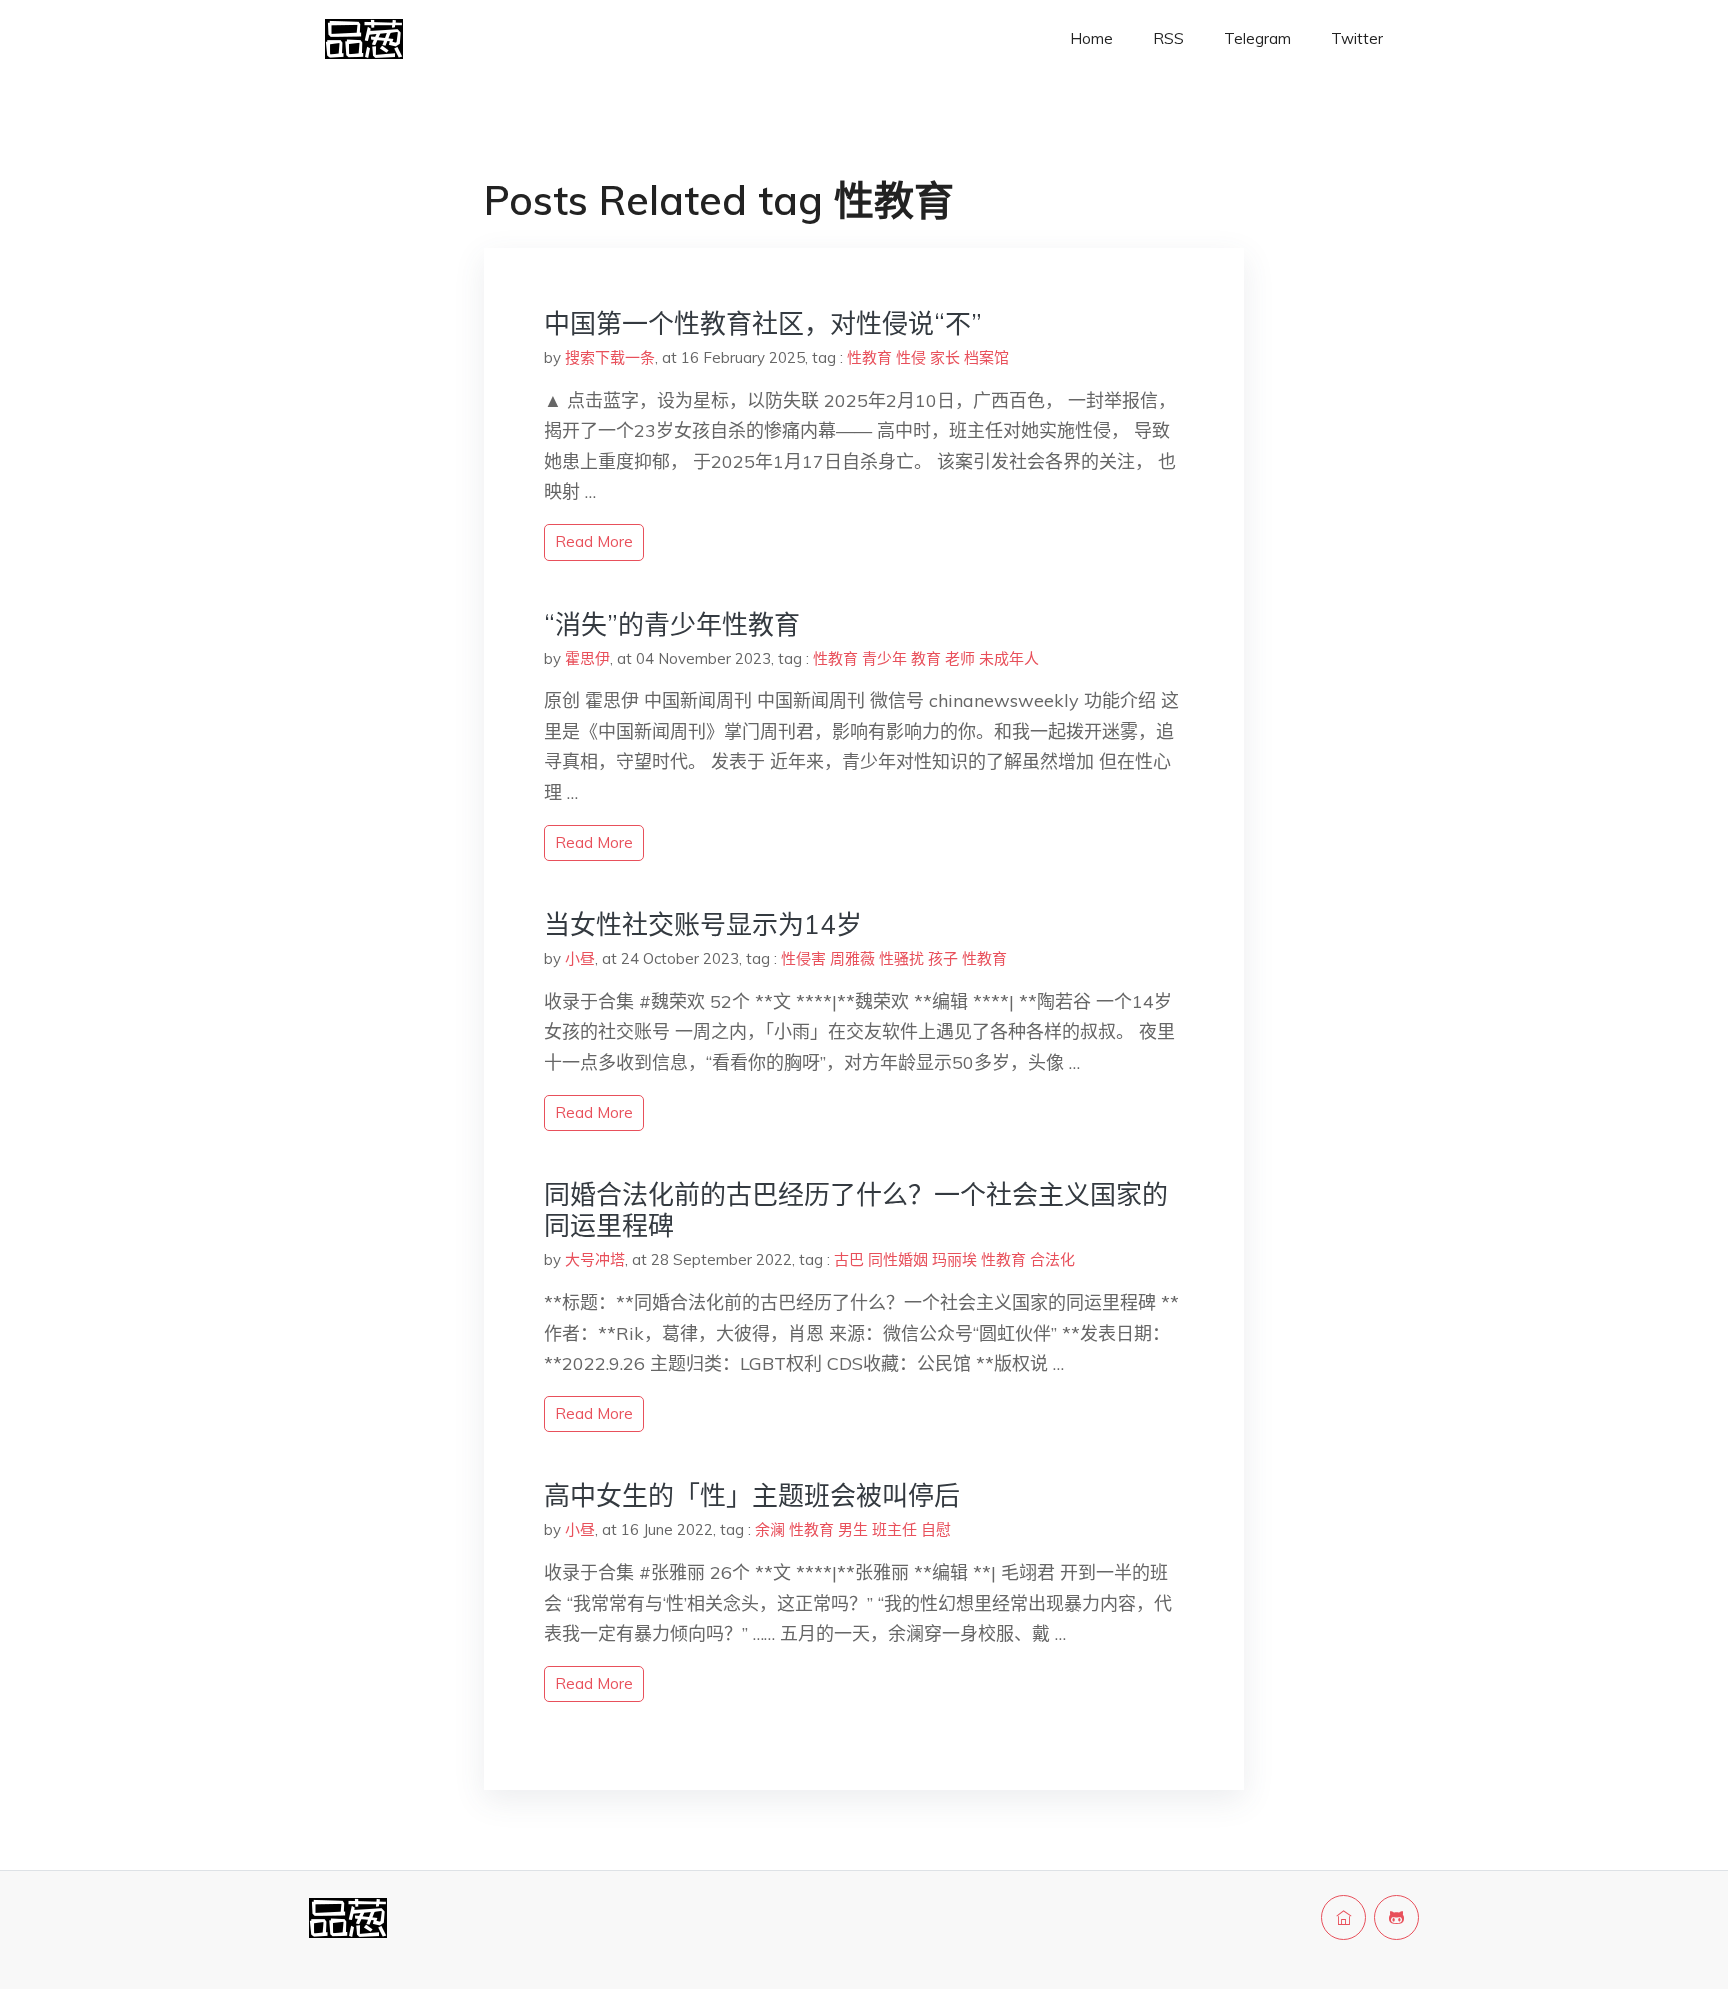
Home (1091, 38)
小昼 (580, 958)
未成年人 (1009, 658)
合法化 (1052, 1259)
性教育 (869, 357)
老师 (960, 658)
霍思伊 (587, 658)
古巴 (849, 1259)
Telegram (1257, 38)
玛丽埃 (954, 1259)
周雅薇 (852, 958)
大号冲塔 (595, 1259)
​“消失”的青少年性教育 (672, 624)
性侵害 (803, 958)
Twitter (1357, 38)
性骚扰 (901, 958)
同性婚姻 (898, 1259)
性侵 (911, 357)
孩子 (943, 958)
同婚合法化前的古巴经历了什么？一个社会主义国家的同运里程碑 (856, 1210)
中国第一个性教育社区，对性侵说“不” (763, 323)
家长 (945, 357)
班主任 (894, 1529)
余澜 (770, 1529)
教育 (926, 658)
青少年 (884, 658)
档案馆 (986, 357)
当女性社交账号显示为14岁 (703, 924)
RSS (1168, 38)
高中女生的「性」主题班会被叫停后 (752, 1495)
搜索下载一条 (610, 357)
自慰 (936, 1529)
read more (594, 541)
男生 (853, 1529)
